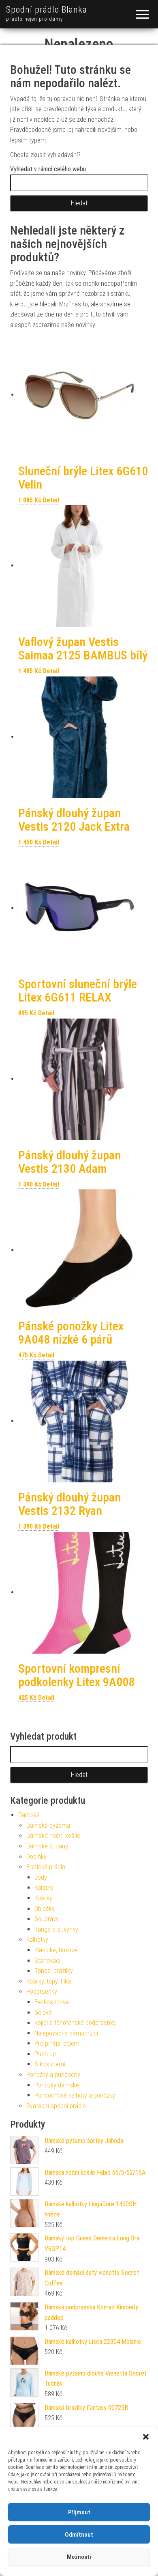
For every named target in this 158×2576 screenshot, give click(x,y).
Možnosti (79, 2557)
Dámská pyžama (48, 1825)
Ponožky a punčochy (53, 2075)
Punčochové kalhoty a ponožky (75, 2095)
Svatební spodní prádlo (56, 2106)
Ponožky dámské (57, 2085)
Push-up (45, 2054)
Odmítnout (79, 2535)
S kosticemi (50, 2064)
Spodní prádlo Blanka (47, 10)
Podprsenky (42, 1991)
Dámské (29, 1815)
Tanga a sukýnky (56, 1929)
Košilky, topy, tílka (49, 1981)
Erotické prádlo (46, 1867)
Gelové (43, 2013)
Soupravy (47, 1919)
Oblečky (45, 1909)
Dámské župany (47, 1846)
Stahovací (47, 1961)
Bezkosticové (52, 2002)
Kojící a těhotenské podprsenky (75, 2023)
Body (41, 1877)
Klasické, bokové (56, 1950)
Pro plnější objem (57, 2043)
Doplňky (36, 1857)
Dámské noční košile (53, 1836)
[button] (146, 2437)
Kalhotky (37, 1940)
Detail (51, 500)
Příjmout (79, 2512)
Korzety (44, 1888)
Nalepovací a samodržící (66, 2033)
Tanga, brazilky (54, 1971)
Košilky (43, 1898)
